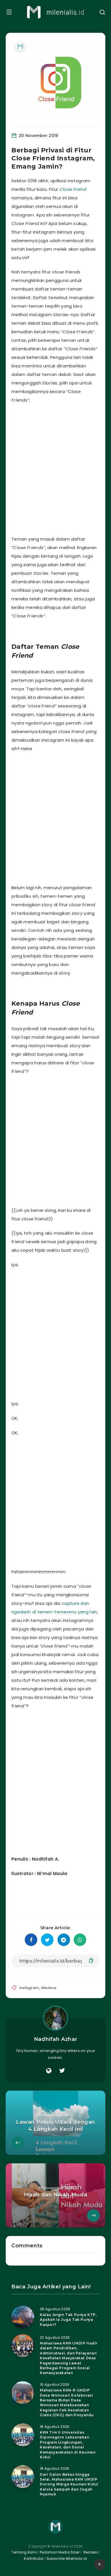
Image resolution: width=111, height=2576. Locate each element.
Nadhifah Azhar (55, 2039)
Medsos (49, 1988)
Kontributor (34, 2558)
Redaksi (90, 2552)
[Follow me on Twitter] (62, 2071)
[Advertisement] (55, 468)
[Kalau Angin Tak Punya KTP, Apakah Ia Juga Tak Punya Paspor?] (23, 2317)
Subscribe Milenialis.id (66, 2558)
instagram (29, 1988)
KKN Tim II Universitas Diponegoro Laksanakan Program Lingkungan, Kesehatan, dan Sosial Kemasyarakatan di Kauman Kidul (68, 2445)
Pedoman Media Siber (60, 2552)
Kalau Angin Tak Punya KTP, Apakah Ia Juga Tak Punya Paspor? (68, 2320)
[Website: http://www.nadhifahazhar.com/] (49, 2071)
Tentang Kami (24, 2552)
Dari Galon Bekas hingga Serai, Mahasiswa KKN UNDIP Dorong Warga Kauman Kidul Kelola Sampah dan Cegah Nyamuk (69, 2484)
